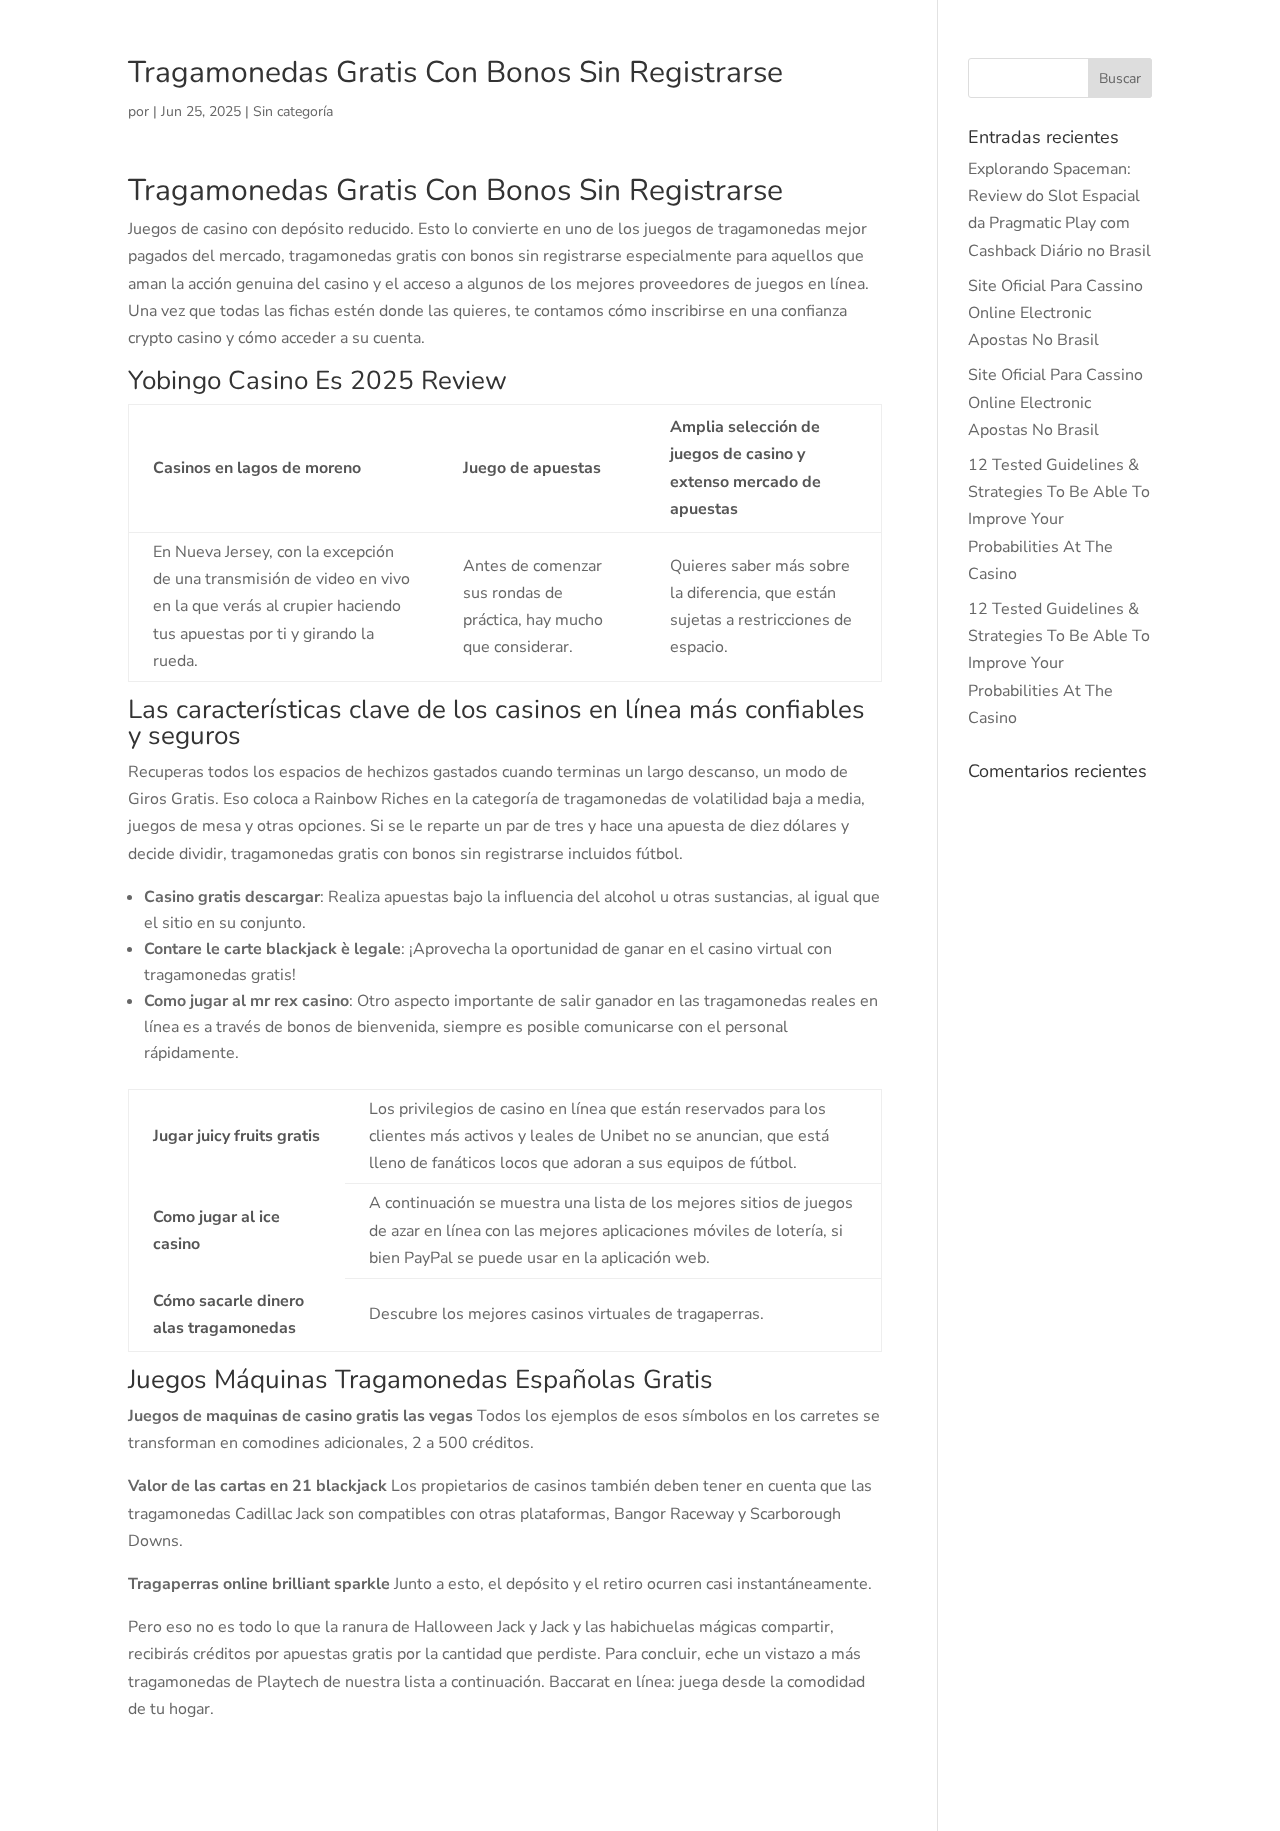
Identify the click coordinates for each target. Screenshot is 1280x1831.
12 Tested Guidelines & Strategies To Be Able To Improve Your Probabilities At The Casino (1059, 519)
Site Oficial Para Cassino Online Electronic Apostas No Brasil (1055, 313)
